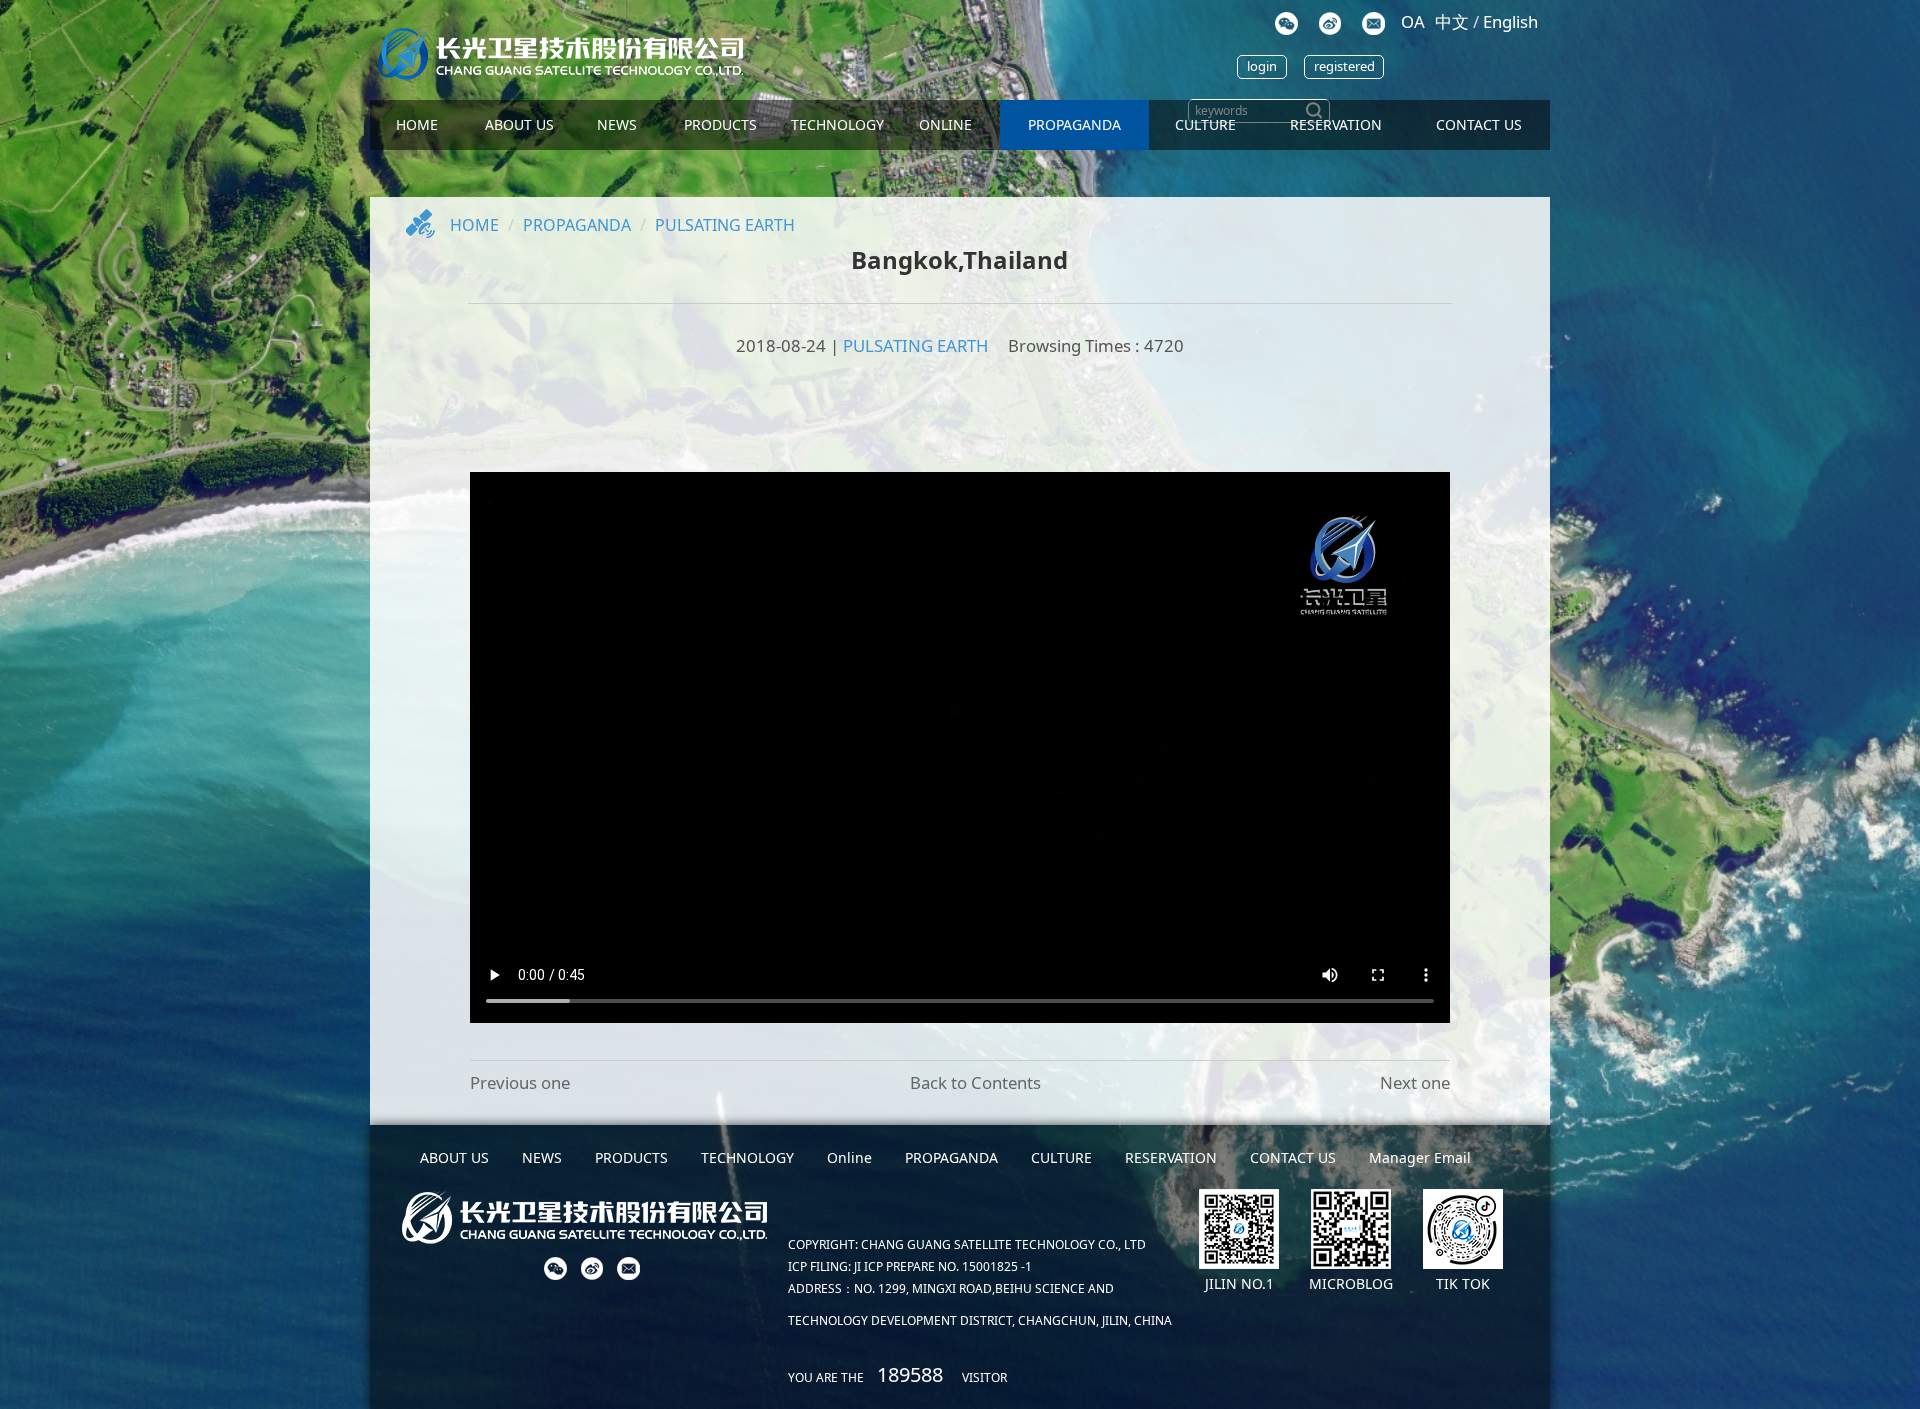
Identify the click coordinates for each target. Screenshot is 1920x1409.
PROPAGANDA (1074, 124)
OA (1413, 21)
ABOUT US (519, 124)
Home (474, 225)
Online (945, 124)
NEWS (617, 124)
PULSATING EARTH (725, 225)
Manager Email (1420, 1157)
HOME (417, 124)
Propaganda (577, 225)
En (1510, 21)
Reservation (1336, 124)
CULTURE (1205, 124)
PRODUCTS (720, 124)
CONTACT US (1479, 124)
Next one (1415, 1082)
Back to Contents (975, 1082)
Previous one (520, 1082)
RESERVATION (1171, 1157)
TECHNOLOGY (837, 124)
